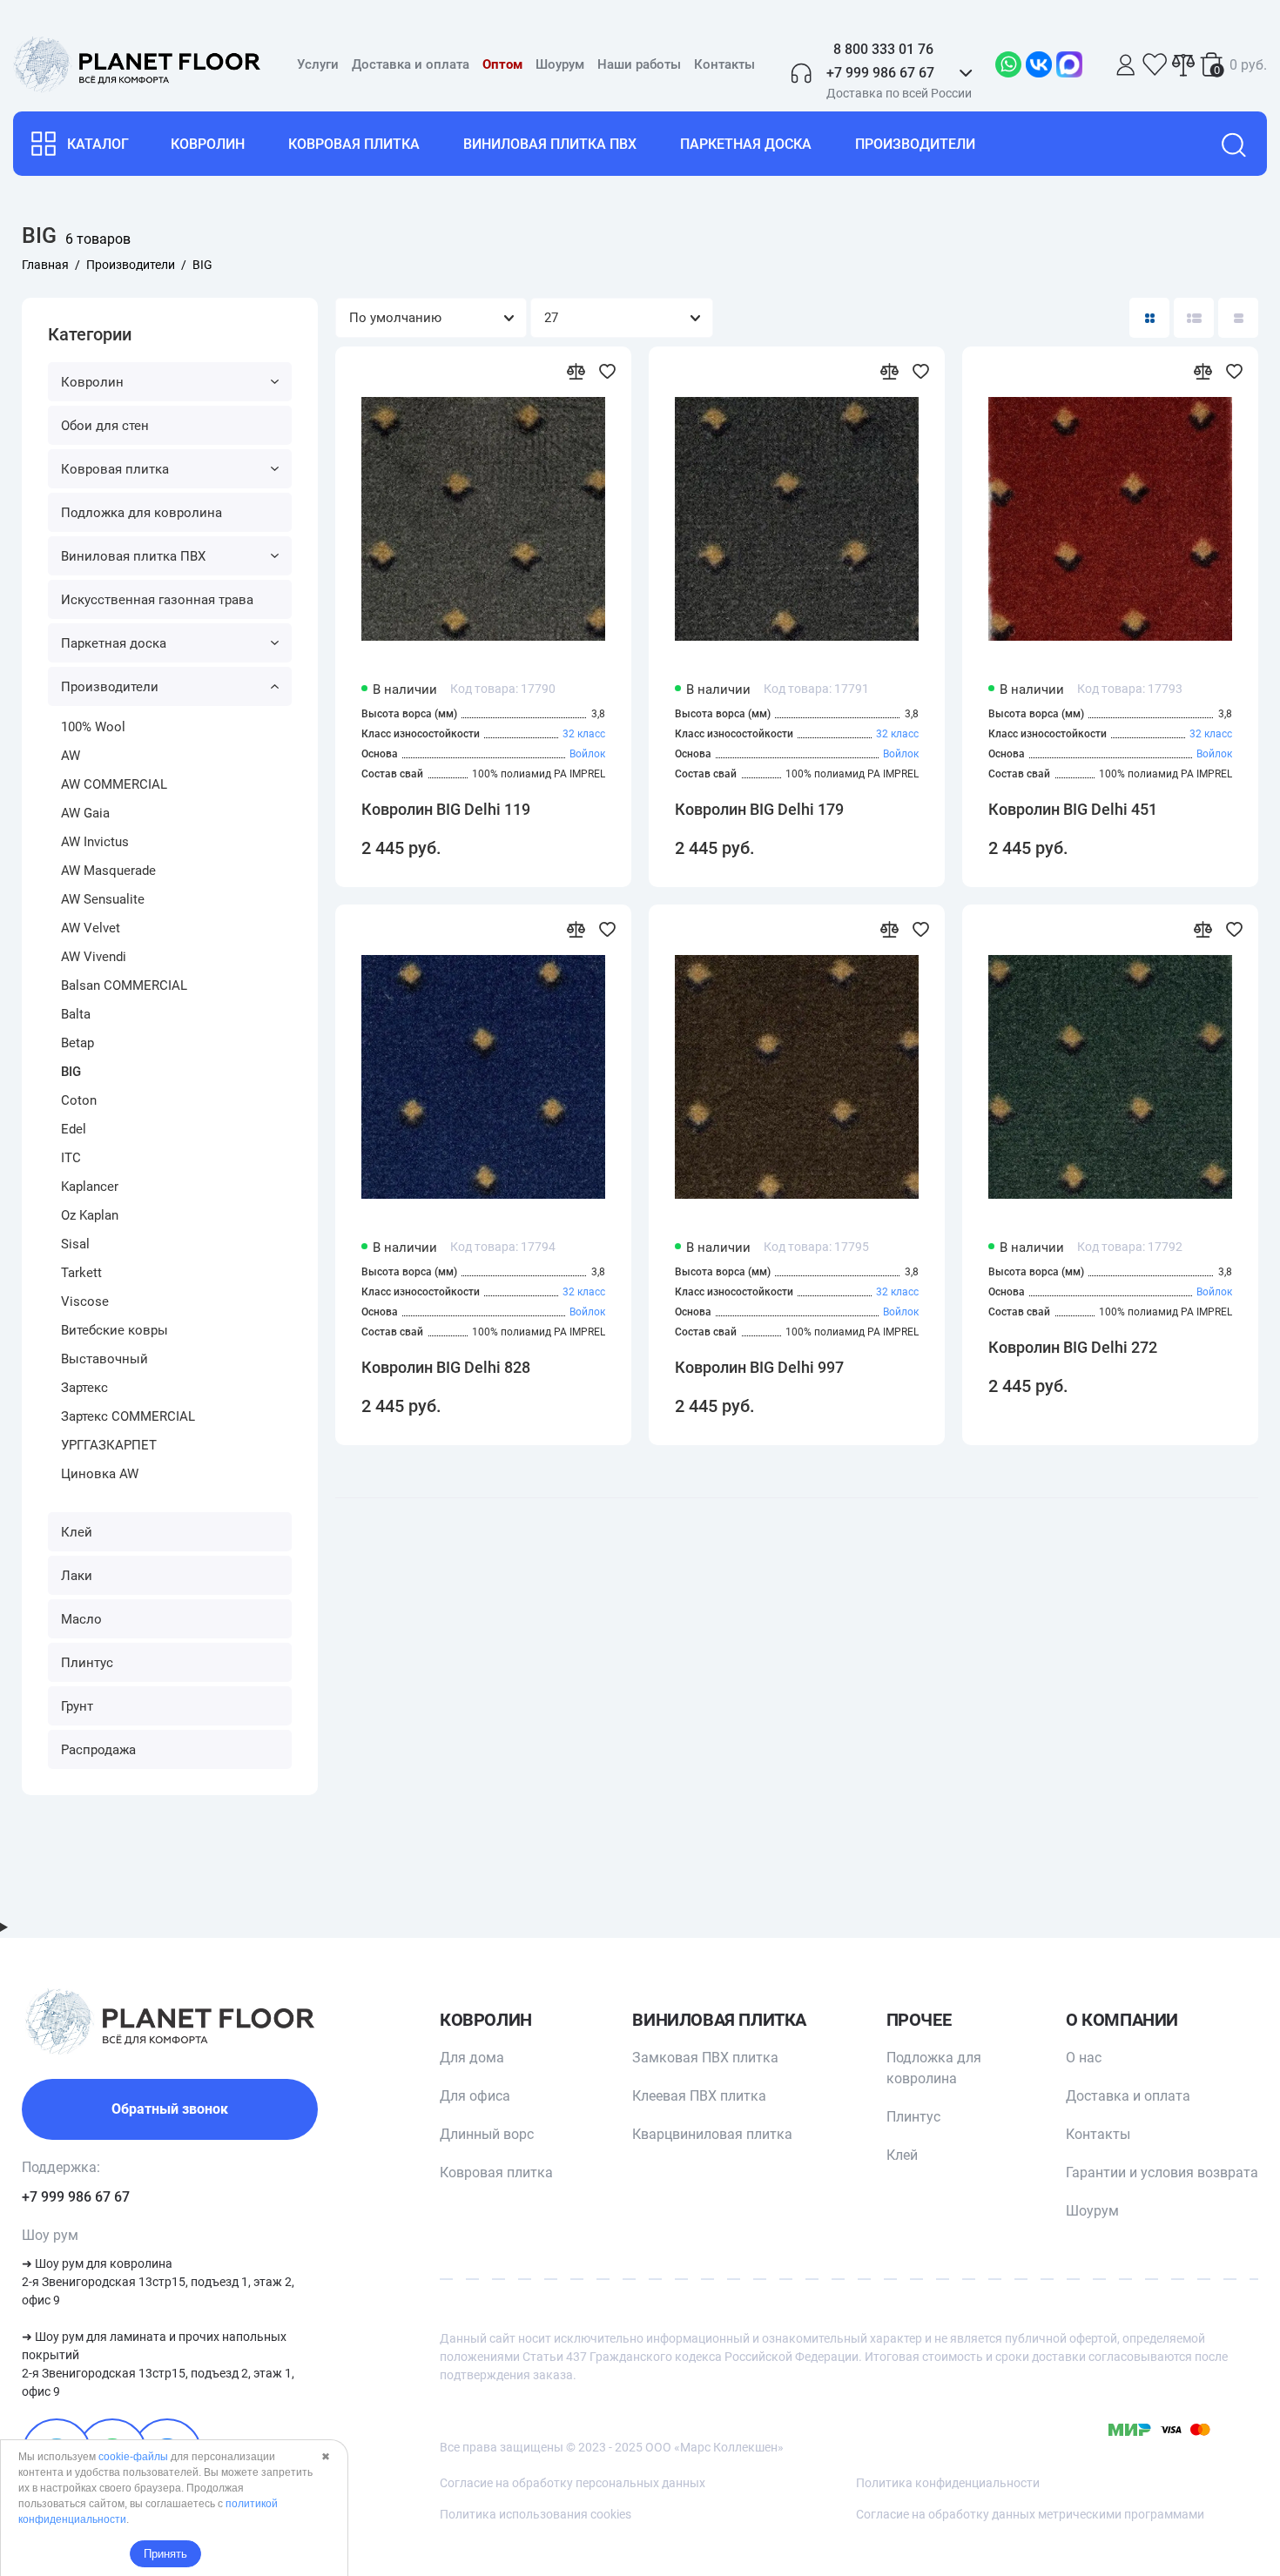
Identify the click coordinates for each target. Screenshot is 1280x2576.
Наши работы (639, 64)
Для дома (472, 2058)
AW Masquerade (108, 871)
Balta (76, 1014)
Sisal (75, 1244)
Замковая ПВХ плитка (705, 2058)
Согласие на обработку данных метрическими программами (1030, 2514)
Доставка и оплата (411, 64)
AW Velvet (91, 928)
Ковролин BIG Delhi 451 (1073, 809)
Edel (74, 1129)
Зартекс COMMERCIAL (128, 1416)
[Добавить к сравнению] (576, 371)
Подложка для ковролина (141, 513)
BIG (71, 1072)
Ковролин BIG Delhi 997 (759, 1367)
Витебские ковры (115, 1330)
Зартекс (84, 1388)
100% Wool (93, 727)
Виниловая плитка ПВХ (550, 144)
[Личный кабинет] (1126, 65)
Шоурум (560, 64)
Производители (915, 144)
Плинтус (87, 1663)
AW (71, 756)
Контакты (724, 64)
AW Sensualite (103, 899)
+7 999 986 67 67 (76, 2197)
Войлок (587, 754)
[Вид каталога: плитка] (1149, 318)
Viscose (85, 1301)
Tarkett (81, 1273)
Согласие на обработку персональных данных (573, 2483)
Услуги (318, 64)
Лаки (77, 1576)
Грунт (77, 1706)
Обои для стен (105, 426)
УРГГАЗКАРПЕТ (109, 1445)
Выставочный (104, 1359)
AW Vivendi (94, 957)
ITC (71, 1158)
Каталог (98, 144)
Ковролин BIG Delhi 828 (446, 1367)
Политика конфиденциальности (948, 2483)
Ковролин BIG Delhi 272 (1073, 1347)
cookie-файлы (133, 2457)
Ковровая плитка (354, 144)
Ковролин (208, 144)
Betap (77, 1043)
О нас (1084, 2058)
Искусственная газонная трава (157, 600)
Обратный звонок (170, 2109)
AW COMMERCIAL (114, 784)
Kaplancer (90, 1187)
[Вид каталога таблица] (1238, 318)
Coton (79, 1100)
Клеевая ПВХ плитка (699, 2096)
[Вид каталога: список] (1194, 318)
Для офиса (475, 2096)
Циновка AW (100, 1474)
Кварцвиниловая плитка (712, 2134)
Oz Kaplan (90, 1215)
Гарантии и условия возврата (1162, 2172)
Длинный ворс (487, 2134)
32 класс (584, 734)
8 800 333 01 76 (883, 49)
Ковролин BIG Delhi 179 (759, 809)
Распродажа (98, 1750)
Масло (81, 1619)
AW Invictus (95, 842)
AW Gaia (85, 813)
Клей (77, 1532)
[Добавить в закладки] (607, 371)
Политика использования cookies (536, 2514)
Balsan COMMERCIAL (124, 985)
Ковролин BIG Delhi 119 (446, 809)
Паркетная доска (746, 144)
